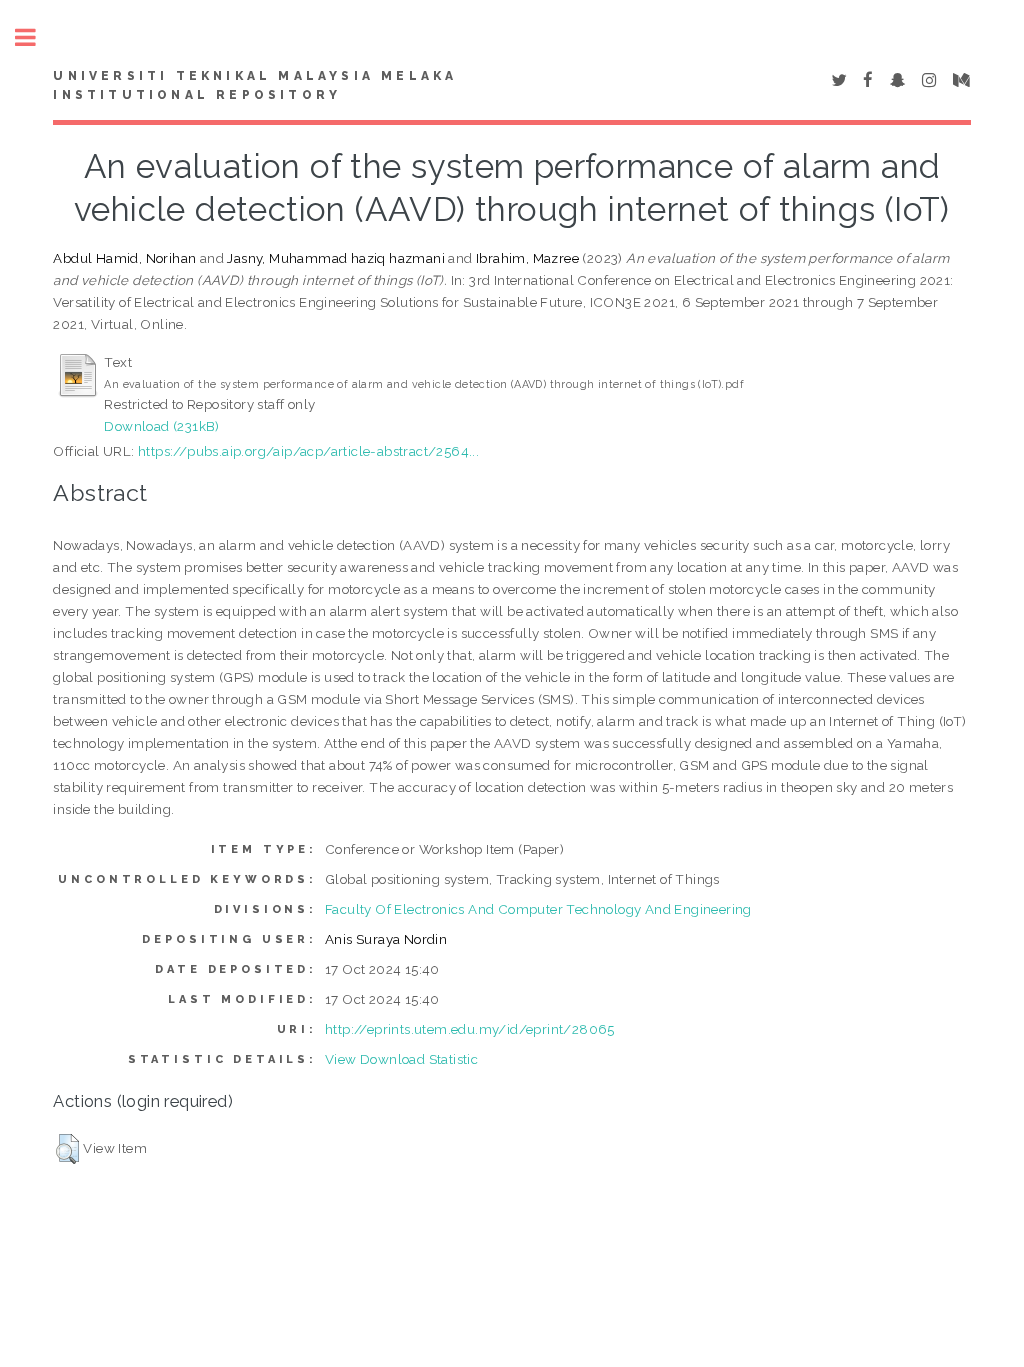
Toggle (36, 37)
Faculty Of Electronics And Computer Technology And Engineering (538, 909)
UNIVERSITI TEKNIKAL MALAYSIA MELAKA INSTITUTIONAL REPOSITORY (255, 86)
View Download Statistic (401, 1059)
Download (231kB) (161, 426)
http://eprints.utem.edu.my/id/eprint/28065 (470, 1029)
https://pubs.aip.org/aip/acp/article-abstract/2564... (308, 451)
